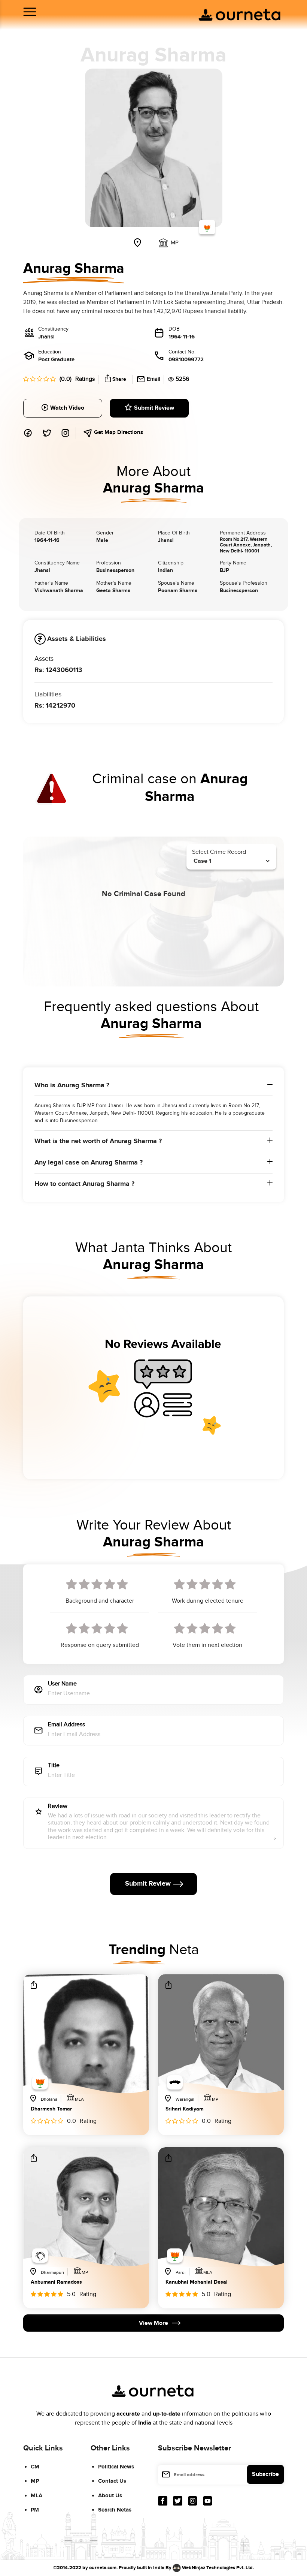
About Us (110, 2496)
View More (153, 2323)
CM (35, 2467)
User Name (62, 1684)
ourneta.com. (103, 2567)
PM (35, 2510)
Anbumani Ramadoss (56, 2282)
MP (35, 2481)
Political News (116, 2467)
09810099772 (186, 360)
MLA (37, 2496)
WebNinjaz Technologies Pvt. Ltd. (218, 2567)
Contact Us (112, 2481)
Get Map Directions (118, 432)
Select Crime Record (219, 852)
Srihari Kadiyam (185, 2109)
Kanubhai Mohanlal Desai (197, 2282)
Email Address (66, 1725)
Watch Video (67, 408)
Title (54, 1766)
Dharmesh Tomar (51, 2109)
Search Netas (115, 2510)
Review (58, 1807)
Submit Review (154, 408)
